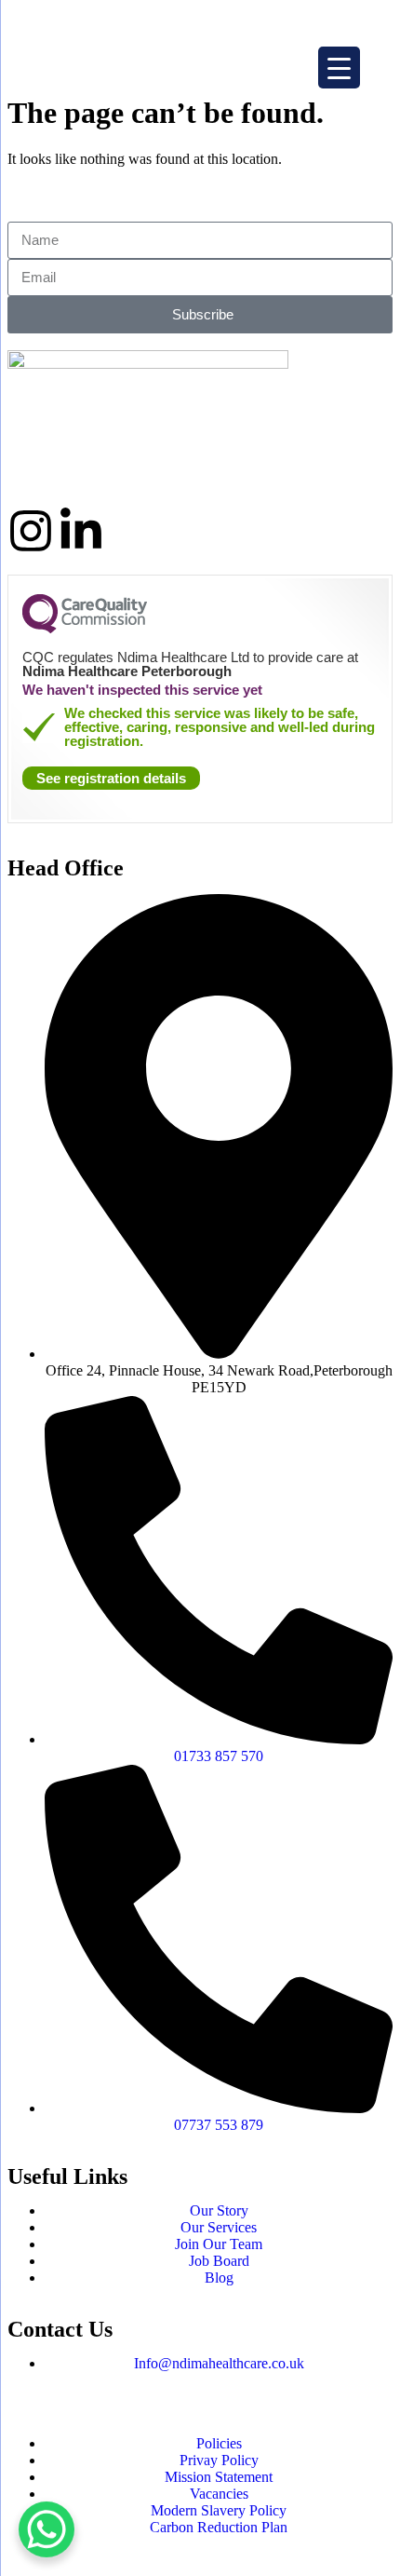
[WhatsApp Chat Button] (47, 2524)
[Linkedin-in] (81, 531)
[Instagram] (31, 531)
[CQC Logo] (85, 629)
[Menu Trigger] (339, 68)
